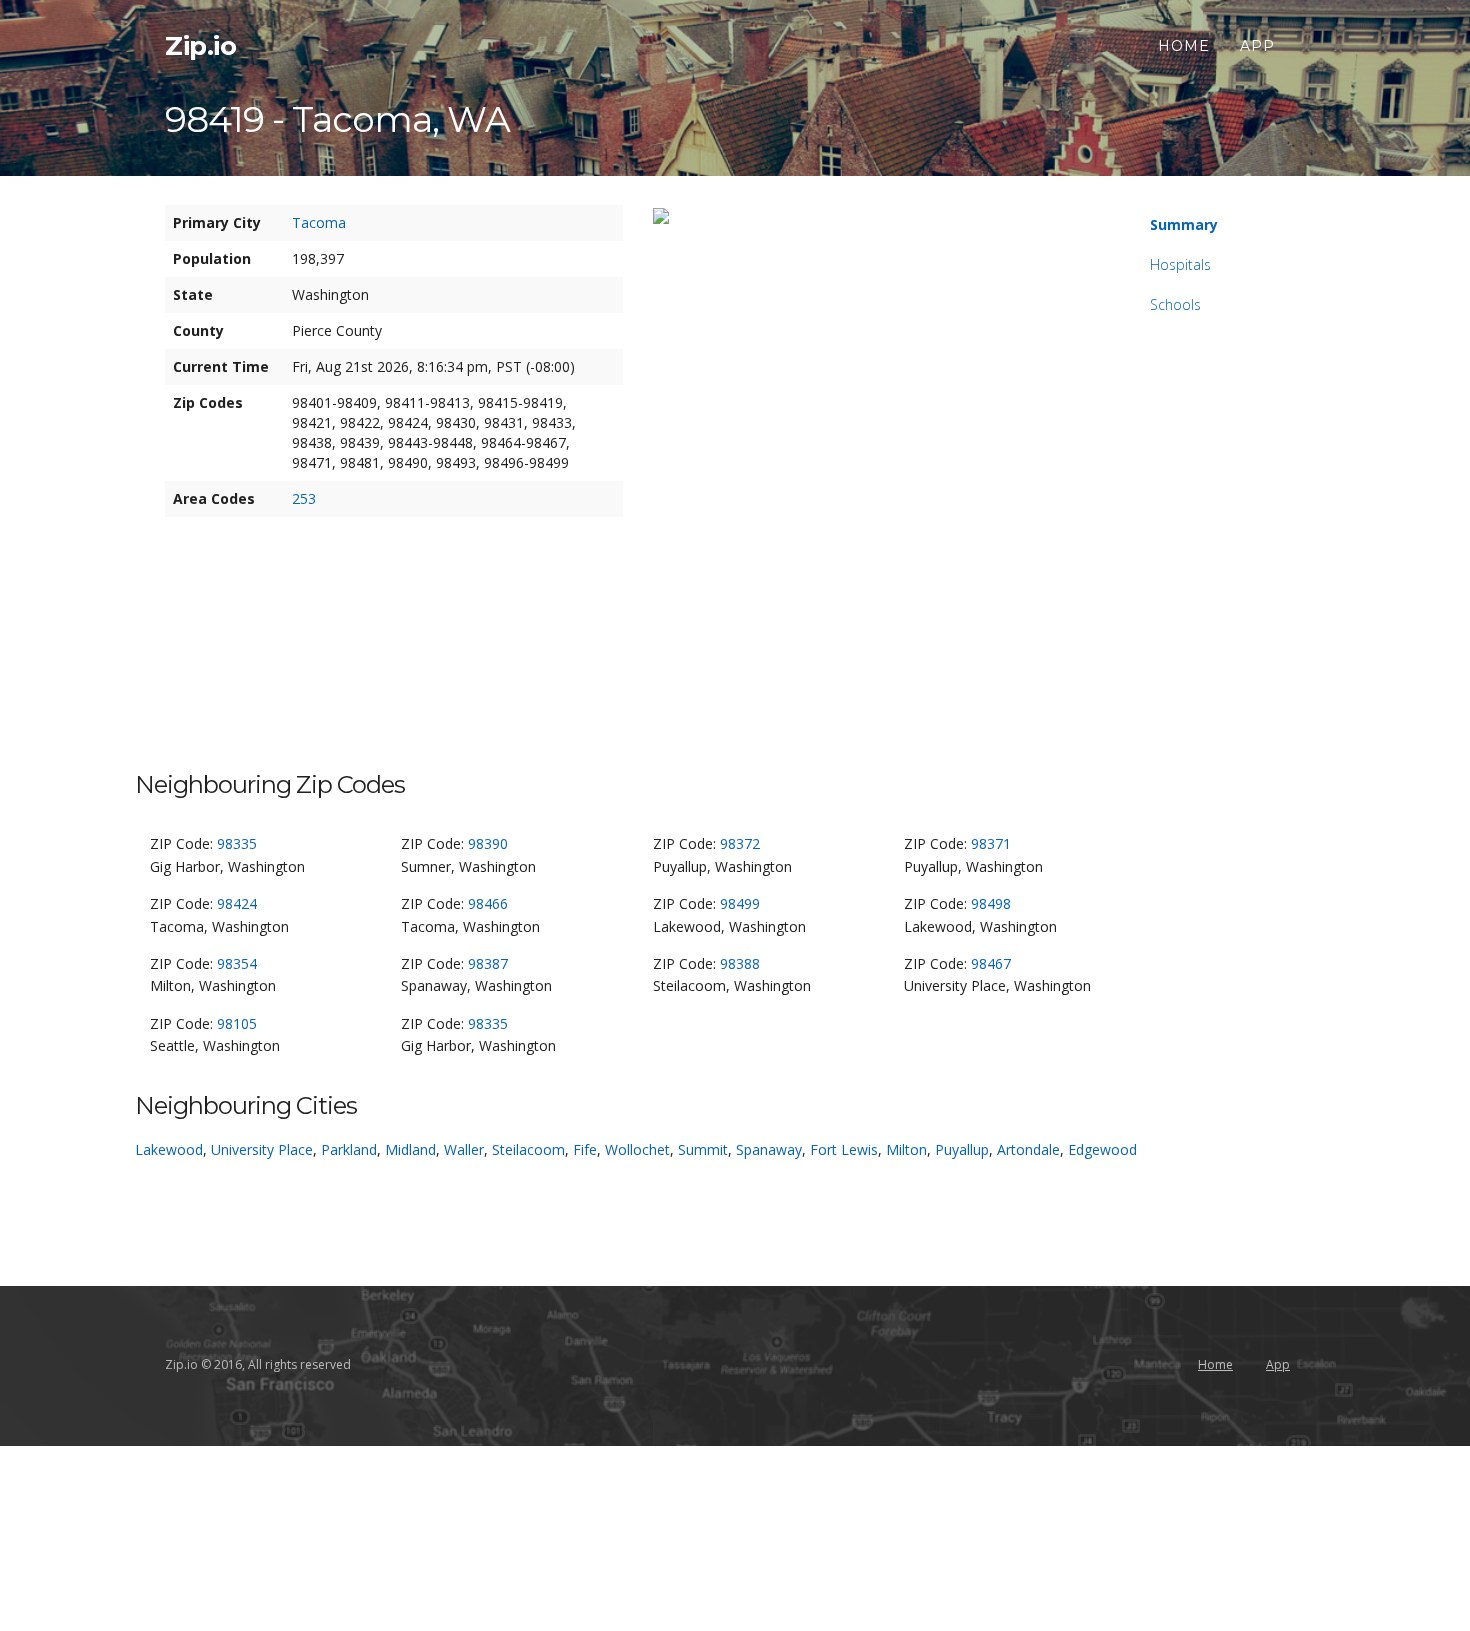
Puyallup (962, 1149)
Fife (585, 1149)
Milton (906, 1149)
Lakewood (169, 1149)
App (1257, 46)
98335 (237, 843)
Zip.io (200, 46)
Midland (410, 1149)
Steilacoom (528, 1149)
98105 (237, 1023)
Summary (1184, 224)
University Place (262, 1149)
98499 (740, 903)
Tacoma (319, 222)
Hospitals (1180, 264)
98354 (237, 963)
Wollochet (637, 1149)
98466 (488, 903)
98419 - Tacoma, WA (337, 119)
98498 (991, 903)
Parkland (349, 1149)
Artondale (1028, 1149)
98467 (991, 963)
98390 (488, 843)
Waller (464, 1149)
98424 (237, 903)
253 (304, 498)
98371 (991, 843)
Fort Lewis (844, 1149)
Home (1184, 46)
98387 (488, 963)
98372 (740, 843)
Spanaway (769, 1149)
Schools (1175, 304)
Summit (703, 1149)
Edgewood (1102, 1149)
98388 (740, 963)
